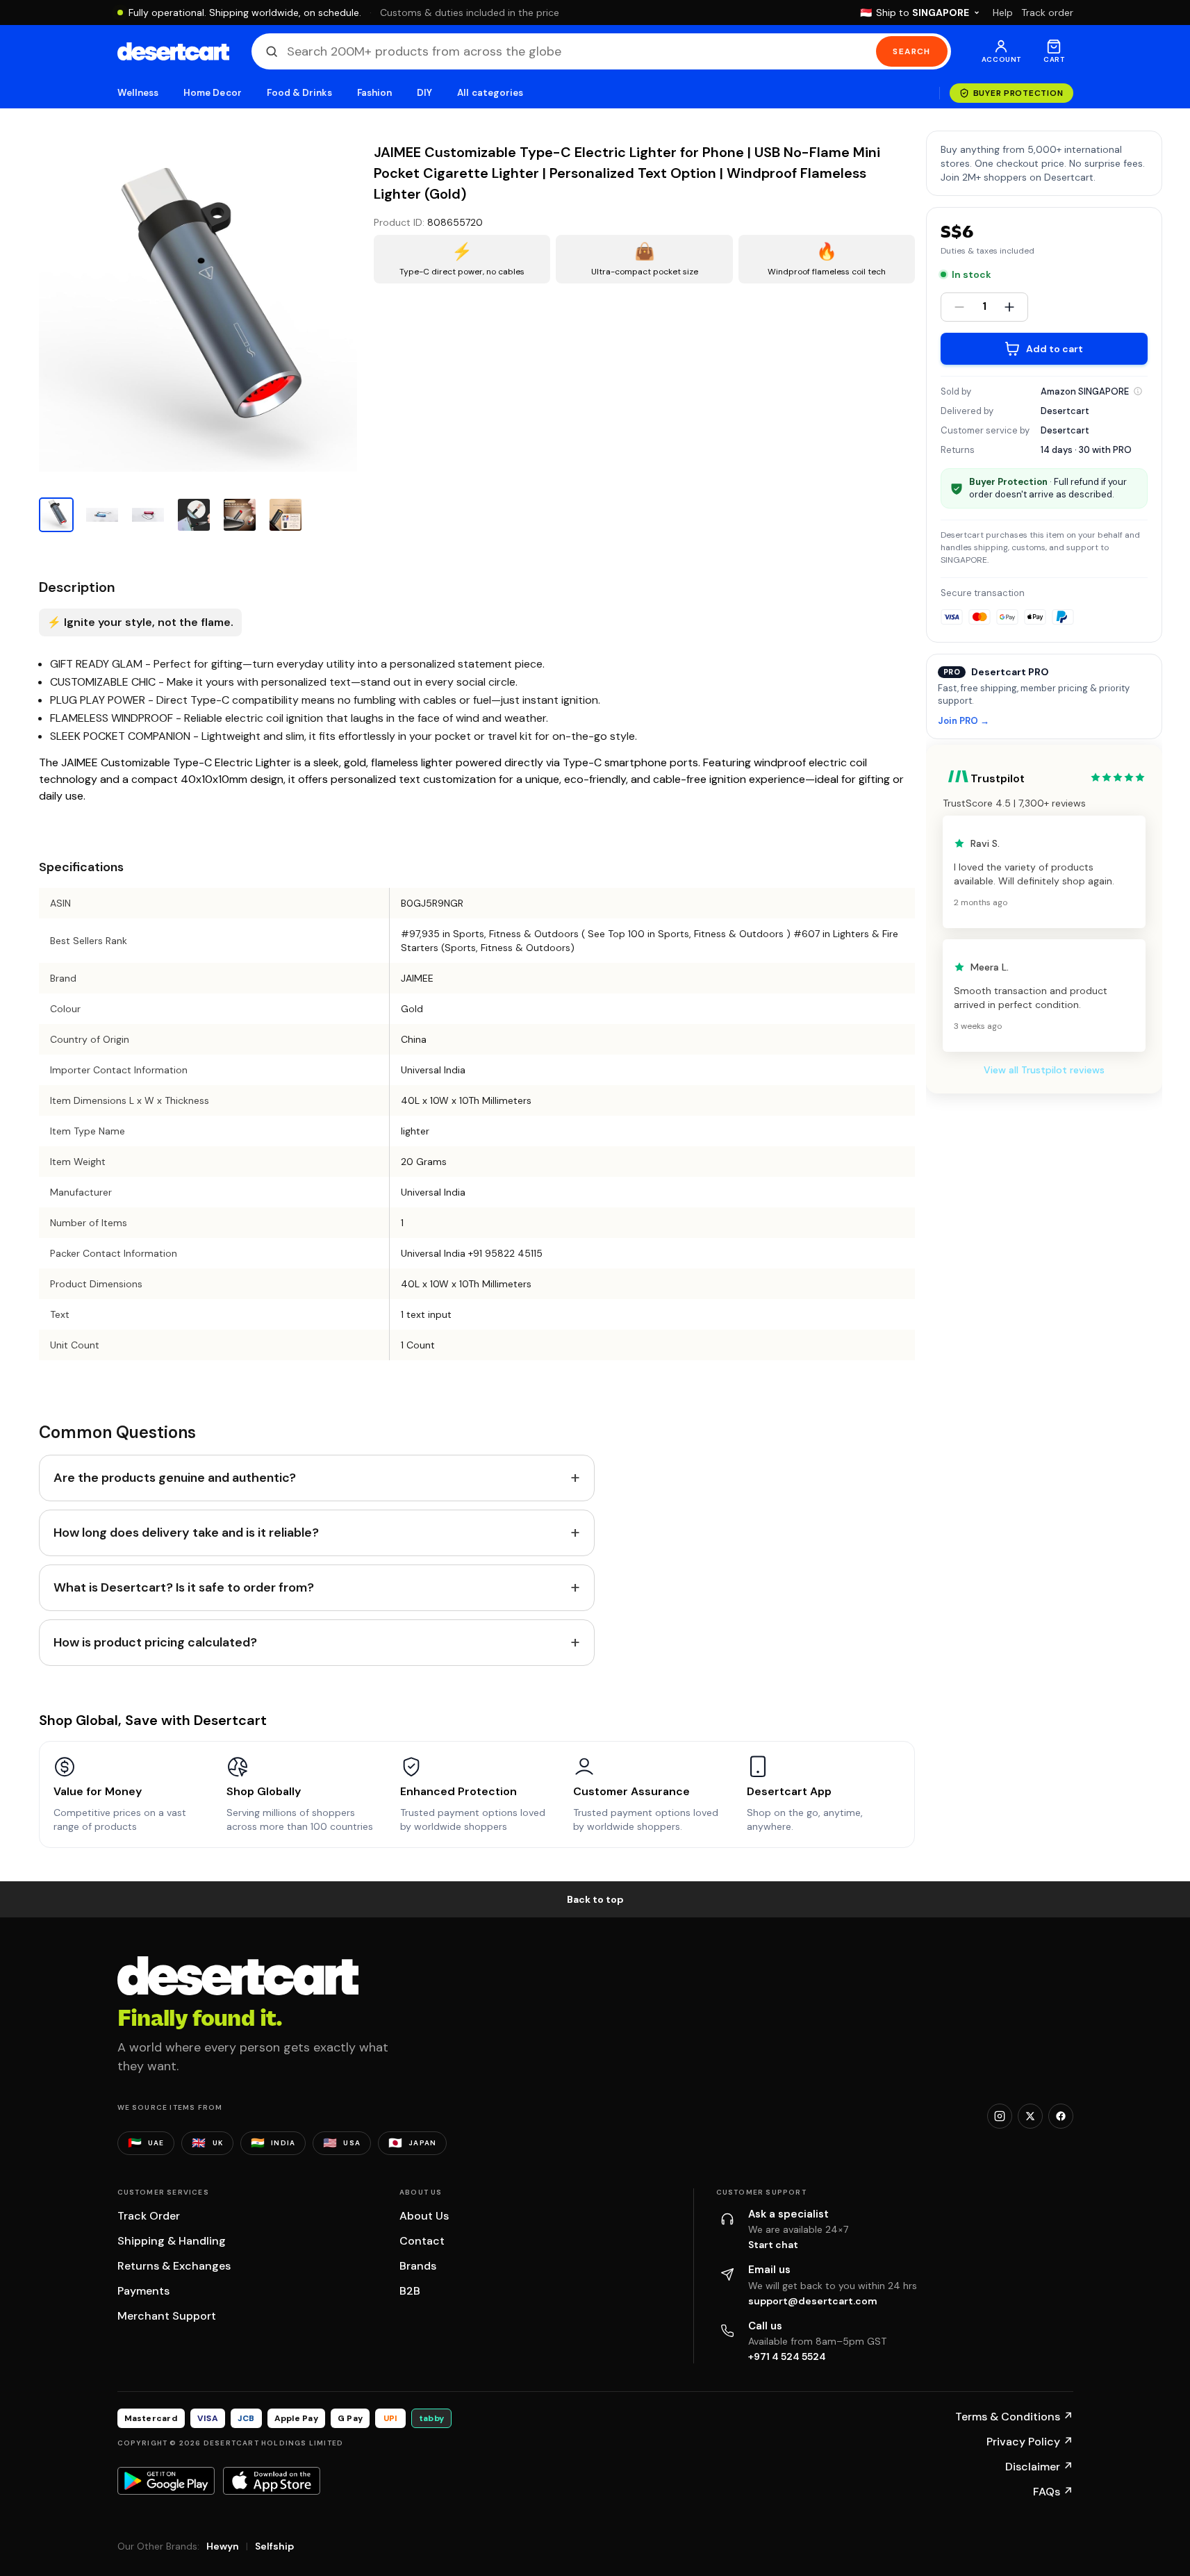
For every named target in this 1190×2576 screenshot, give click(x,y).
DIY (424, 93)
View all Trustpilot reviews (1044, 1070)
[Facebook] (1061, 2116)
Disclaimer (1039, 2467)
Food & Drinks (299, 93)
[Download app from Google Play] (166, 2481)
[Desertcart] (173, 51)
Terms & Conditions (1014, 2417)
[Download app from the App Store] (272, 2481)
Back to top (595, 1899)
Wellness (138, 93)
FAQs (1053, 2492)
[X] (1030, 2116)
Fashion (374, 93)
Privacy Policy (1030, 2442)
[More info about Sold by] (1138, 391)
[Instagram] (1000, 2116)
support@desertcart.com (813, 2301)
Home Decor (213, 93)
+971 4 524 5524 (787, 2356)
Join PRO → (964, 721)
